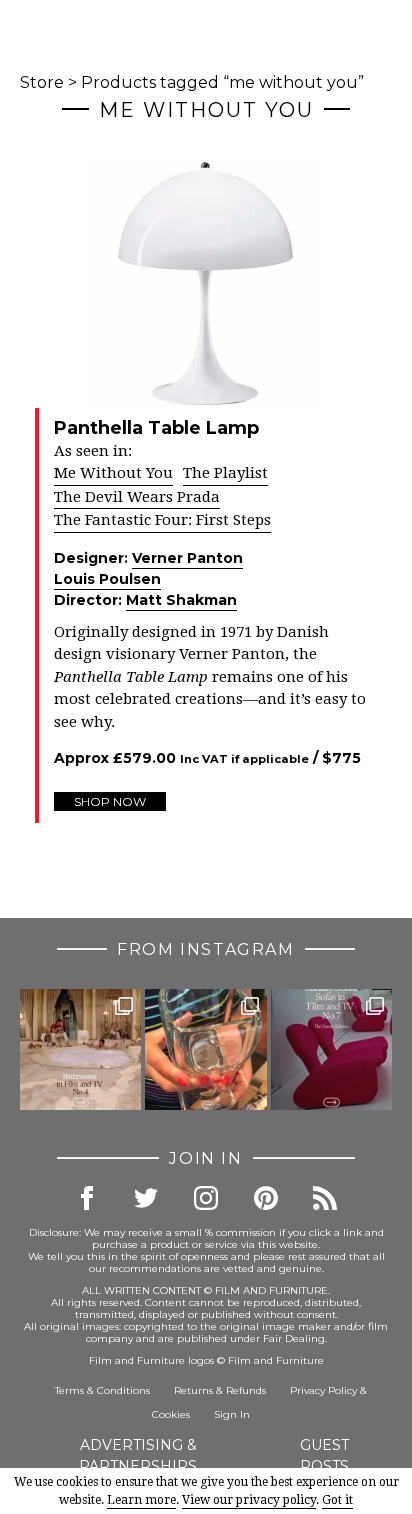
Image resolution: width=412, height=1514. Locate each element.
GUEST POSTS (324, 1455)
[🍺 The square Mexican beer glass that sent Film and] (205, 1049)
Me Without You (113, 473)
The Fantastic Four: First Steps (162, 520)
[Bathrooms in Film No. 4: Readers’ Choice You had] (80, 1049)
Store (42, 82)
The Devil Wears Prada (137, 497)
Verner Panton (187, 558)
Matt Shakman (181, 600)
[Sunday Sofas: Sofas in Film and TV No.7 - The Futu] (331, 1049)
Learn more (141, 1500)
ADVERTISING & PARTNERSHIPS (138, 1455)
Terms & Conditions (102, 1390)
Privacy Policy (323, 1390)
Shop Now (110, 801)
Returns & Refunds (220, 1390)
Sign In (232, 1414)
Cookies (171, 1414)
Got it (337, 1500)
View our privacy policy (249, 1500)
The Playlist (225, 473)
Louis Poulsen (107, 579)
